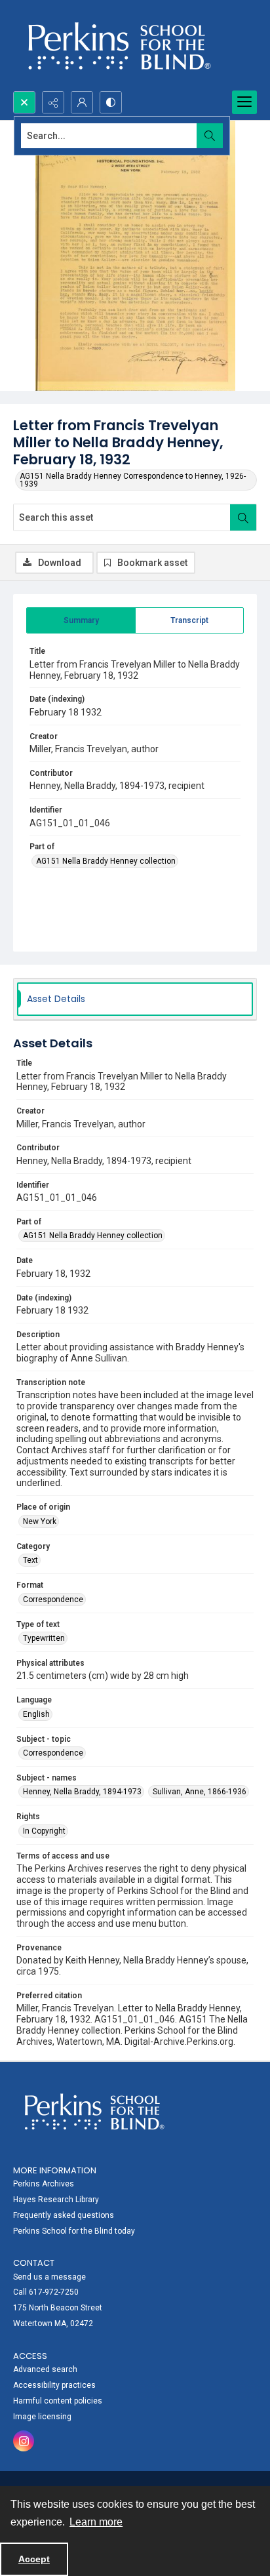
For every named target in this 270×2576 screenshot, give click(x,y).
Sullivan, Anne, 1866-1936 (200, 1792)
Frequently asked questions (64, 2215)
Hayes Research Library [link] (56, 2200)
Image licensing (42, 2417)
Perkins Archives (44, 2184)
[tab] (81, 620)
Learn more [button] (96, 2522)
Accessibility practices (54, 2385)
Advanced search (45, 2369)
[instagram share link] (24, 2441)
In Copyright (44, 1831)
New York (40, 1521)
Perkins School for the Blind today (74, 2231)
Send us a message (49, 2277)
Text (30, 1560)
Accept (34, 2559)
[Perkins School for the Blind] (118, 46)
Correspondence (53, 1600)
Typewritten (44, 1638)
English (36, 1714)
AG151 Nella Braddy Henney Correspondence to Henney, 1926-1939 (133, 480)
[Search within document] (243, 517)
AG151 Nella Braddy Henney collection (106, 861)
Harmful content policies (58, 2401)
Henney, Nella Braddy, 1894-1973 (82, 1792)
